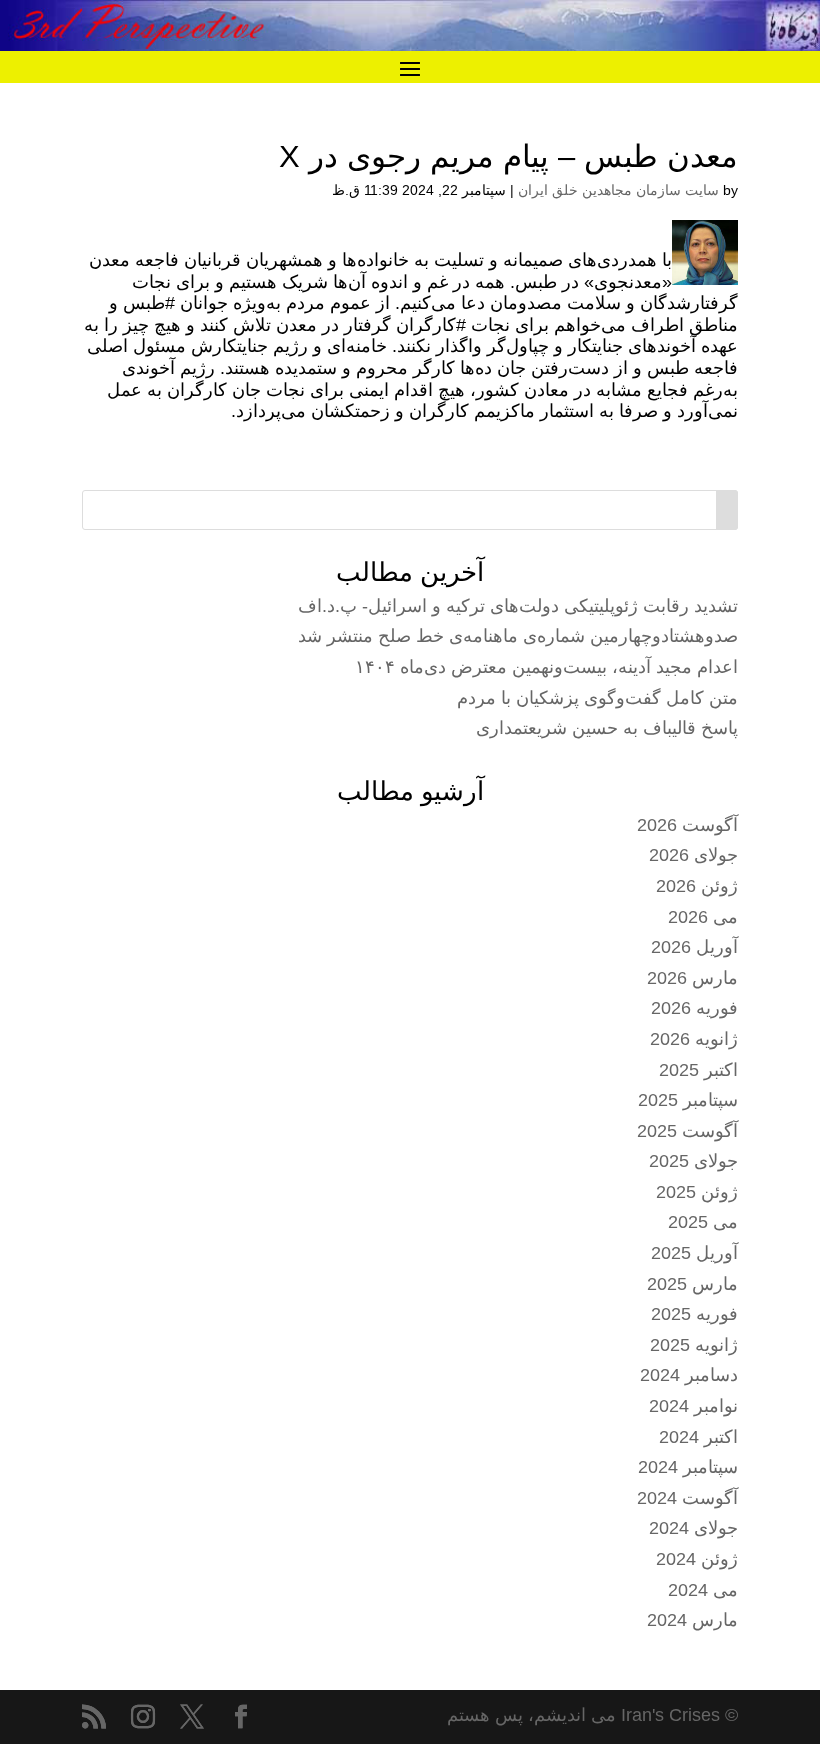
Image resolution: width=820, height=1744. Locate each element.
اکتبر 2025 (698, 1070)
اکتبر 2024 (698, 1437)
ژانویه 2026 (694, 1039)
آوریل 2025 (694, 1253)
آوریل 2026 (694, 947)
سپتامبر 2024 (688, 1467)
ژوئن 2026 (697, 886)
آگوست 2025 (687, 1131)
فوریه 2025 (694, 1314)
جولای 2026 (693, 855)
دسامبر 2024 (689, 1375)
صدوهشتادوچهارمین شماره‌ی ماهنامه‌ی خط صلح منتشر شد (518, 636)
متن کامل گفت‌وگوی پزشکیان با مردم (597, 698)
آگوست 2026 (687, 825)
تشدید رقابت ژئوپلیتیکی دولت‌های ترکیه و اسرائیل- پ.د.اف (518, 606)
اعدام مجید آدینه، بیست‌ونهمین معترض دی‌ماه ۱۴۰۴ (546, 667)
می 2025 (703, 1222)
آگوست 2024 (687, 1498)
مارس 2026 (692, 978)
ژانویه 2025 (694, 1345)
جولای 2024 (693, 1528)
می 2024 (703, 1590)
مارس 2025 (692, 1284)
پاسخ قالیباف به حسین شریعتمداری (607, 728)
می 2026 (703, 917)
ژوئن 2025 (697, 1192)
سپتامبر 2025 (688, 1100)
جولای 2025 (693, 1161)
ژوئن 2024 (697, 1559)
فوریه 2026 (694, 1008)
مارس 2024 (692, 1620)
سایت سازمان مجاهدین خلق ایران (618, 190)
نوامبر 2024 (693, 1406)
